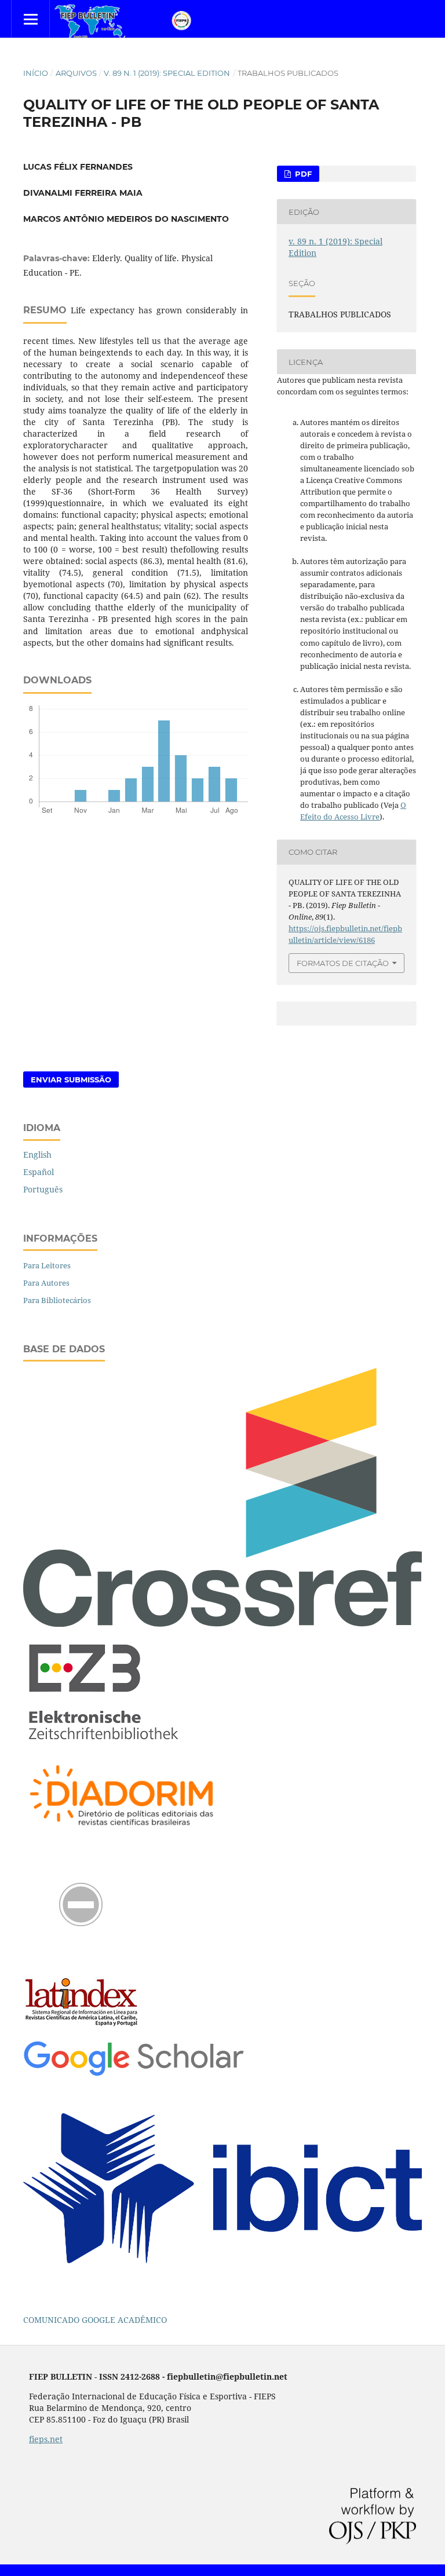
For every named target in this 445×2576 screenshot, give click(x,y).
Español (39, 1172)
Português (43, 1189)
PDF (302, 174)
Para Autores (46, 1283)
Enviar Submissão (71, 1080)
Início (36, 73)
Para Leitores (47, 1265)
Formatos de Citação (343, 963)
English (37, 1155)
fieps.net (46, 2439)
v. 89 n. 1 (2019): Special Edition (167, 73)
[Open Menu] (30, 19)
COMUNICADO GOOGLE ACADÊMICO (95, 2320)
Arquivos (76, 73)
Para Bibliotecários (57, 1300)
